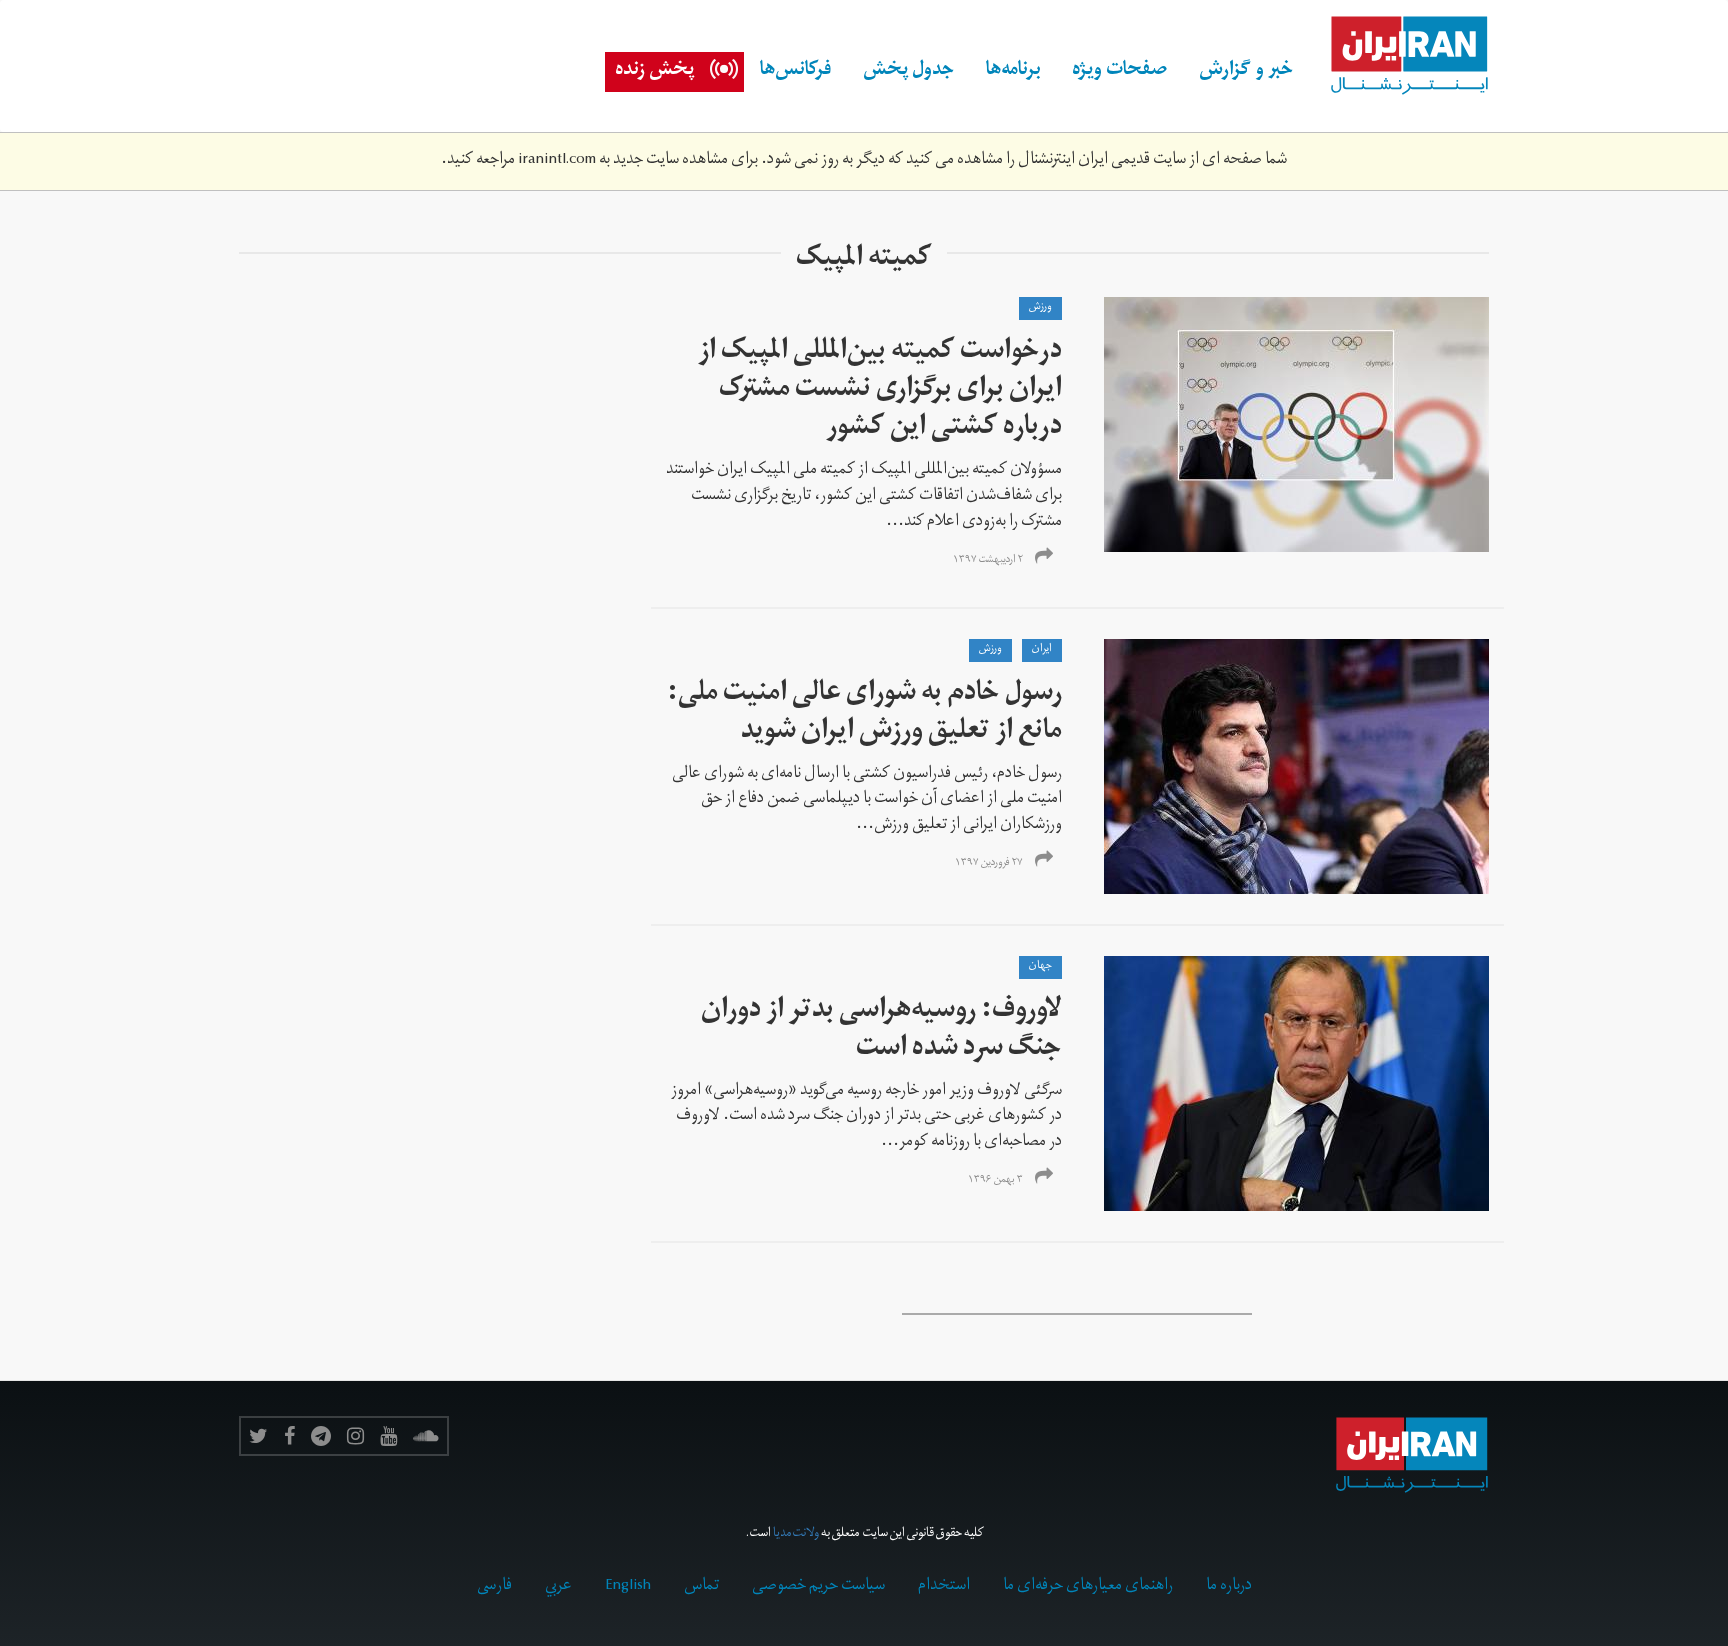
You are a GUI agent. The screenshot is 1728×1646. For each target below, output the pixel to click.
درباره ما (1229, 1587)
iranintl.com (557, 161)
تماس (701, 1587)
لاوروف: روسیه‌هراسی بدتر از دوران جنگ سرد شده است (881, 1031)
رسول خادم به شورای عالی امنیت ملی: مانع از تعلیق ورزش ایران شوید (864, 714)
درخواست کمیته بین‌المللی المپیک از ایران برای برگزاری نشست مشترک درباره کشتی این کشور (880, 391)
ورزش (1040, 308)
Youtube (388, 1436)
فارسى (494, 1587)
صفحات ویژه (1119, 72)
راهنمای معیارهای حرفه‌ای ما (1088, 1587)
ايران (1042, 650)
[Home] (1399, 56)
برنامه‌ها (1013, 72)
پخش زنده (654, 72)
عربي (558, 1587)
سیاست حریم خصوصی (818, 1587)
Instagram (355, 1436)
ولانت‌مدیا (796, 1534)
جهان (1040, 967)
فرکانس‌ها (795, 72)
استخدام (944, 1587)
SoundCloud (426, 1436)
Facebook (289, 1436)
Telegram (321, 1436)
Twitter (258, 1436)
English (628, 1587)
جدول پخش (908, 72)
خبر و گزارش (1246, 72)
